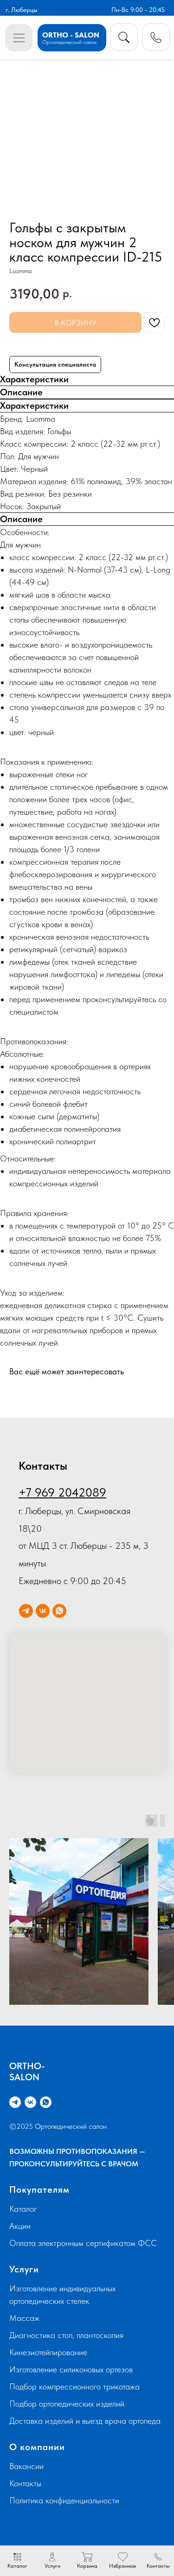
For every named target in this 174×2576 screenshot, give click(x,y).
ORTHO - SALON (71, 35)
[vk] (43, 1611)
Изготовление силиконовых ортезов (71, 2369)
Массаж (24, 2318)
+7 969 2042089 (62, 1492)
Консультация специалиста (55, 364)
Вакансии (26, 2466)
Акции (20, 2226)
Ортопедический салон (69, 42)
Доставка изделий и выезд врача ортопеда (85, 2421)
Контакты (25, 2483)
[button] (156, 37)
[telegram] (26, 1611)
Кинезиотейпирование (48, 2352)
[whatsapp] (59, 1611)
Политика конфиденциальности (64, 2500)
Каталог (23, 2209)
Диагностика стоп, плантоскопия (66, 2335)
